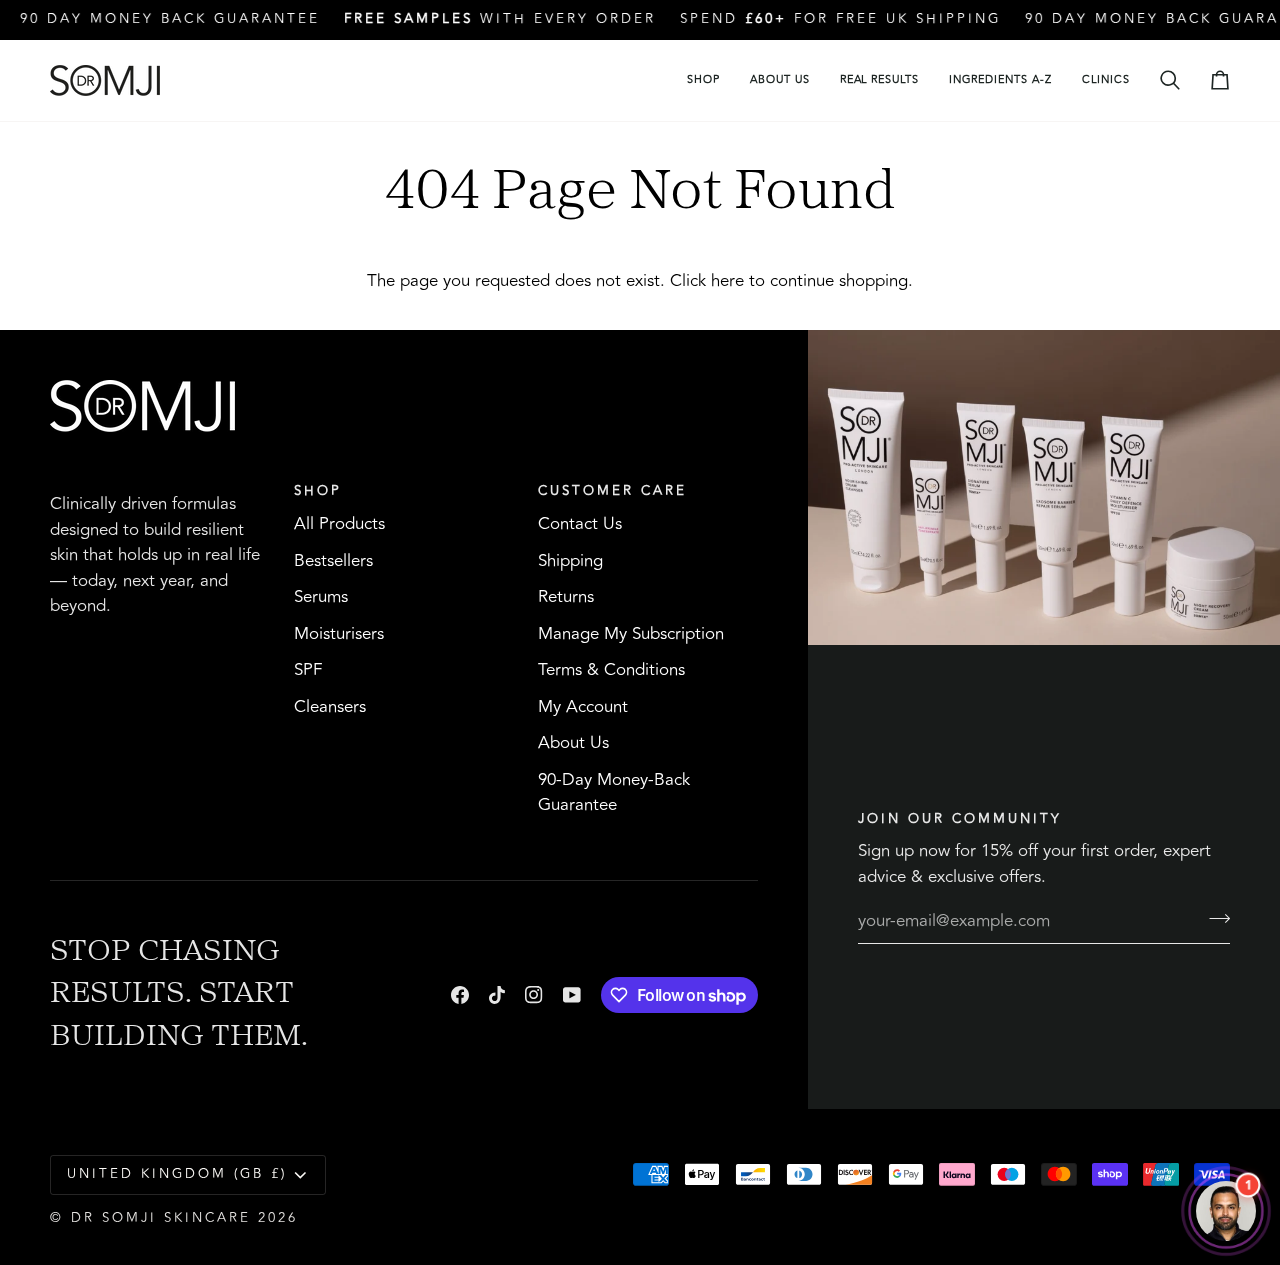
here (727, 281)
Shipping (570, 561)
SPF (308, 670)
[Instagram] (534, 995)
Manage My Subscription (631, 634)
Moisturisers (339, 634)
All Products (339, 524)
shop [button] (318, 491)
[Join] (1213, 918)
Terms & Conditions (611, 670)
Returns (566, 597)
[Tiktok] (497, 995)
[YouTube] (572, 995)
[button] (703, 80)
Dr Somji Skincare (161, 1218)
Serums (321, 597)
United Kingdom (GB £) (177, 1174)
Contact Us (580, 524)
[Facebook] (460, 995)
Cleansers (330, 707)
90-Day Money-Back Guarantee (614, 793)
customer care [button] (612, 491)
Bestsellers (333, 561)
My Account (583, 707)
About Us (573, 743)
